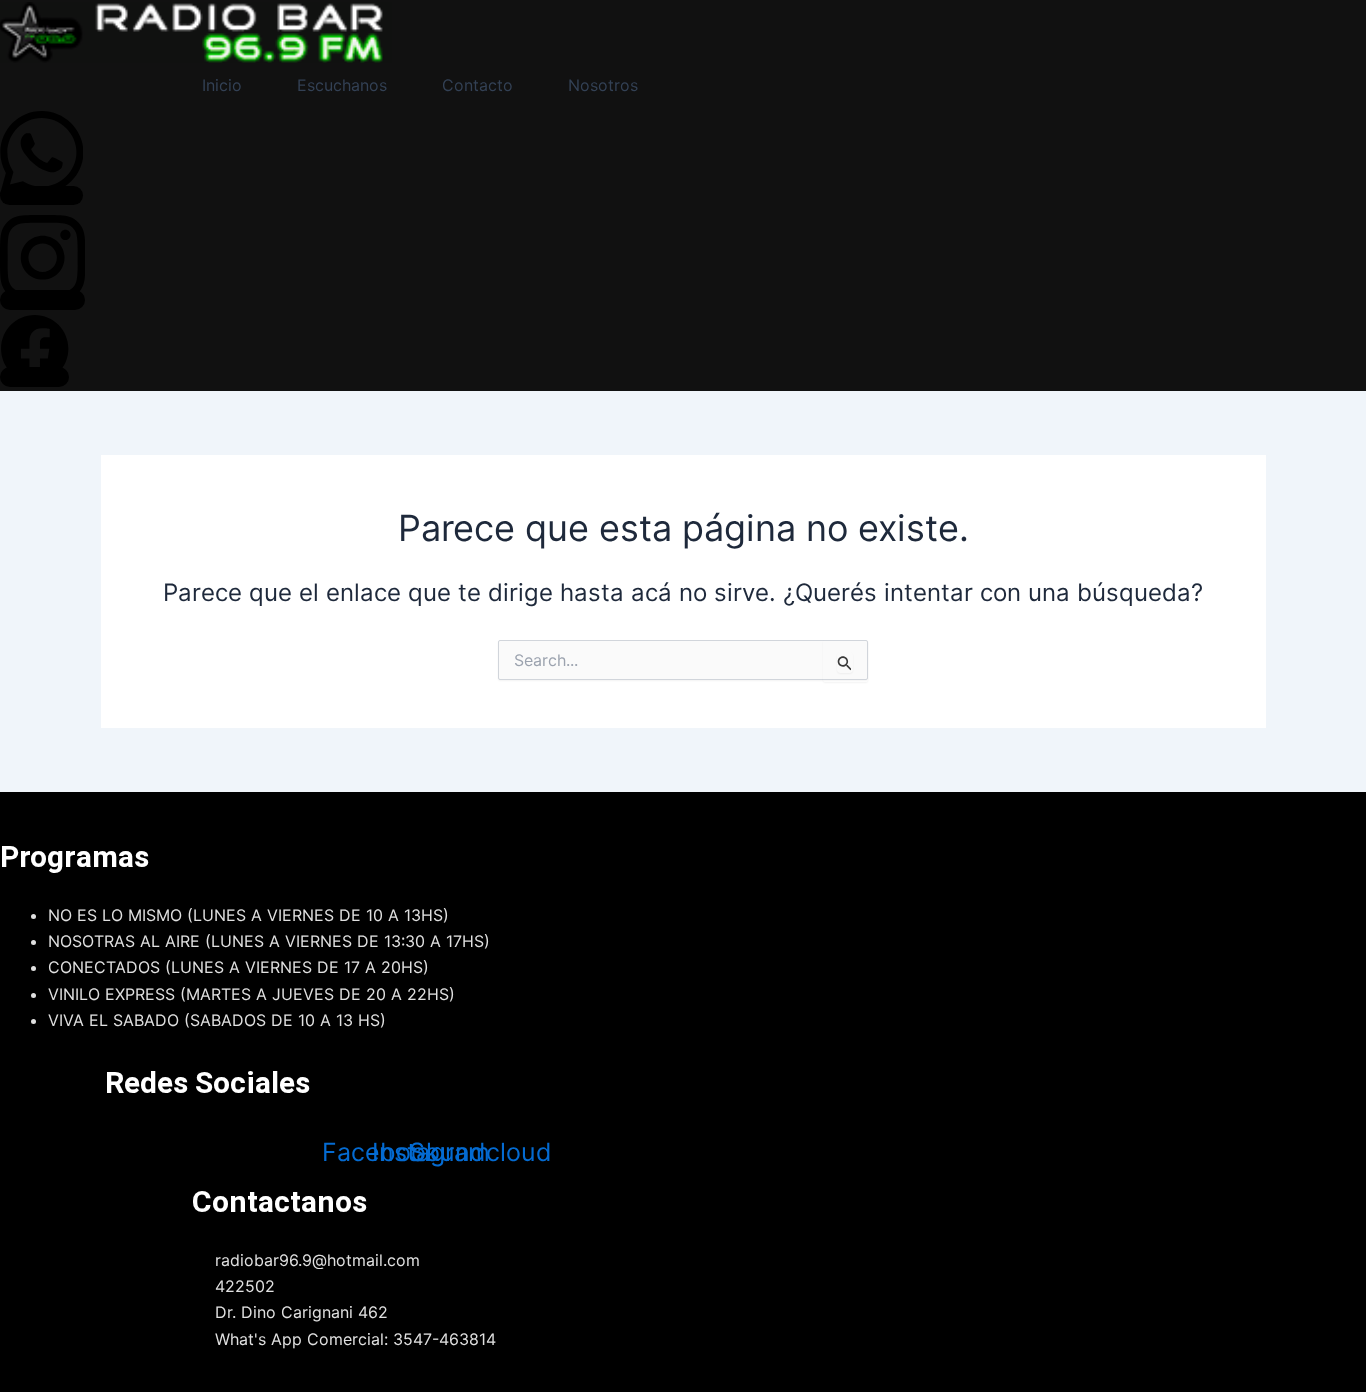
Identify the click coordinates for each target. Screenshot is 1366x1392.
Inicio (222, 85)
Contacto (477, 85)
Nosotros (603, 85)
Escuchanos (342, 85)
